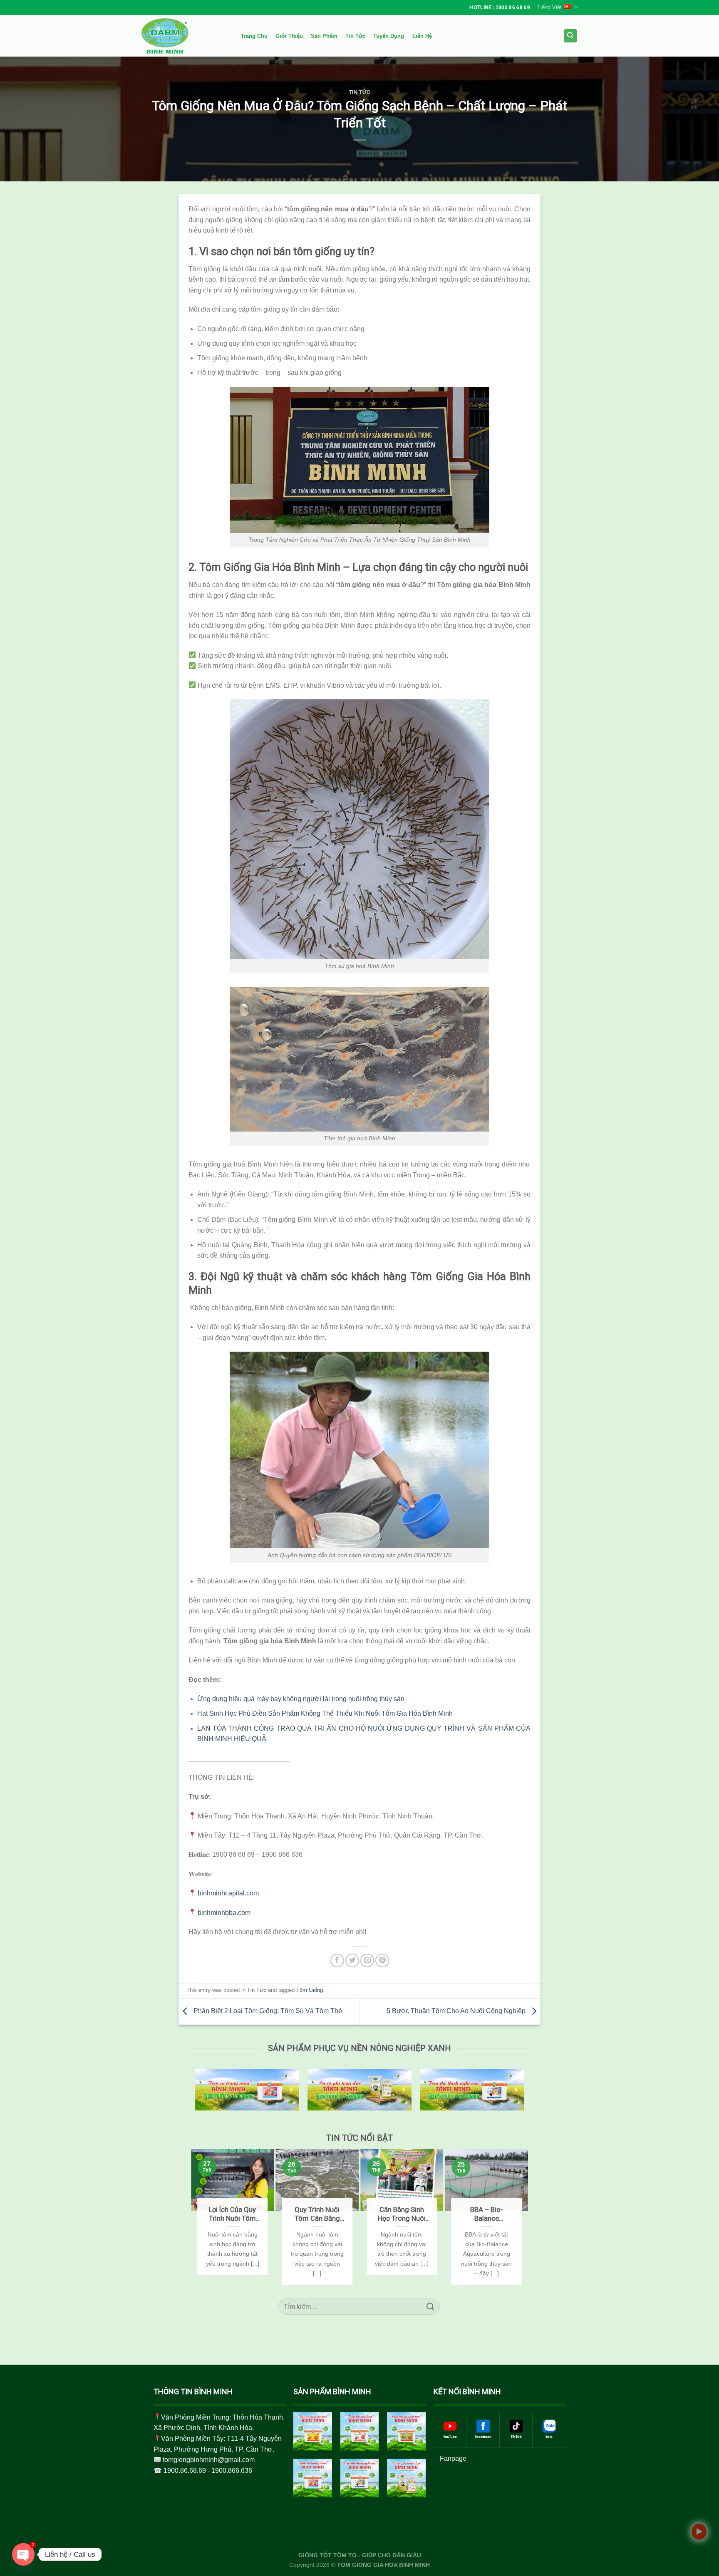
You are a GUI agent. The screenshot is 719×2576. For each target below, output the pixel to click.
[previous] (195, 2217)
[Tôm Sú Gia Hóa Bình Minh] (313, 2431)
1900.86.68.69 (185, 2471)
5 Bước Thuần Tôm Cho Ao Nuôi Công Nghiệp (457, 2011)
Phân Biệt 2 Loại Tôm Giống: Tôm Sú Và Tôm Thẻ (267, 2011)
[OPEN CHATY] (23, 2554)
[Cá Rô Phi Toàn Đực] (406, 2478)
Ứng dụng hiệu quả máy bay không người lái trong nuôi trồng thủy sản (301, 1699)
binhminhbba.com (224, 1913)
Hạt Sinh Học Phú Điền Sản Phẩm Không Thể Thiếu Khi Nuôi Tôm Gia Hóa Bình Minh (325, 1713)
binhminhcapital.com (228, 1893)
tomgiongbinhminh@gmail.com (209, 2460)
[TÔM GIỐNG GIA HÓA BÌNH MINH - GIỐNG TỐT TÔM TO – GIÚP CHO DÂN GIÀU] (183, 36)
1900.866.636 (232, 2471)
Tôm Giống (310, 1990)
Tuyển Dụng (389, 36)
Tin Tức (355, 36)
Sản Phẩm (324, 36)
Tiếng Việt (549, 7)
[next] (524, 2217)
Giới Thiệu (289, 36)
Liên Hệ (422, 36)
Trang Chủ (254, 36)
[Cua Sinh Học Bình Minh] (406, 2431)
